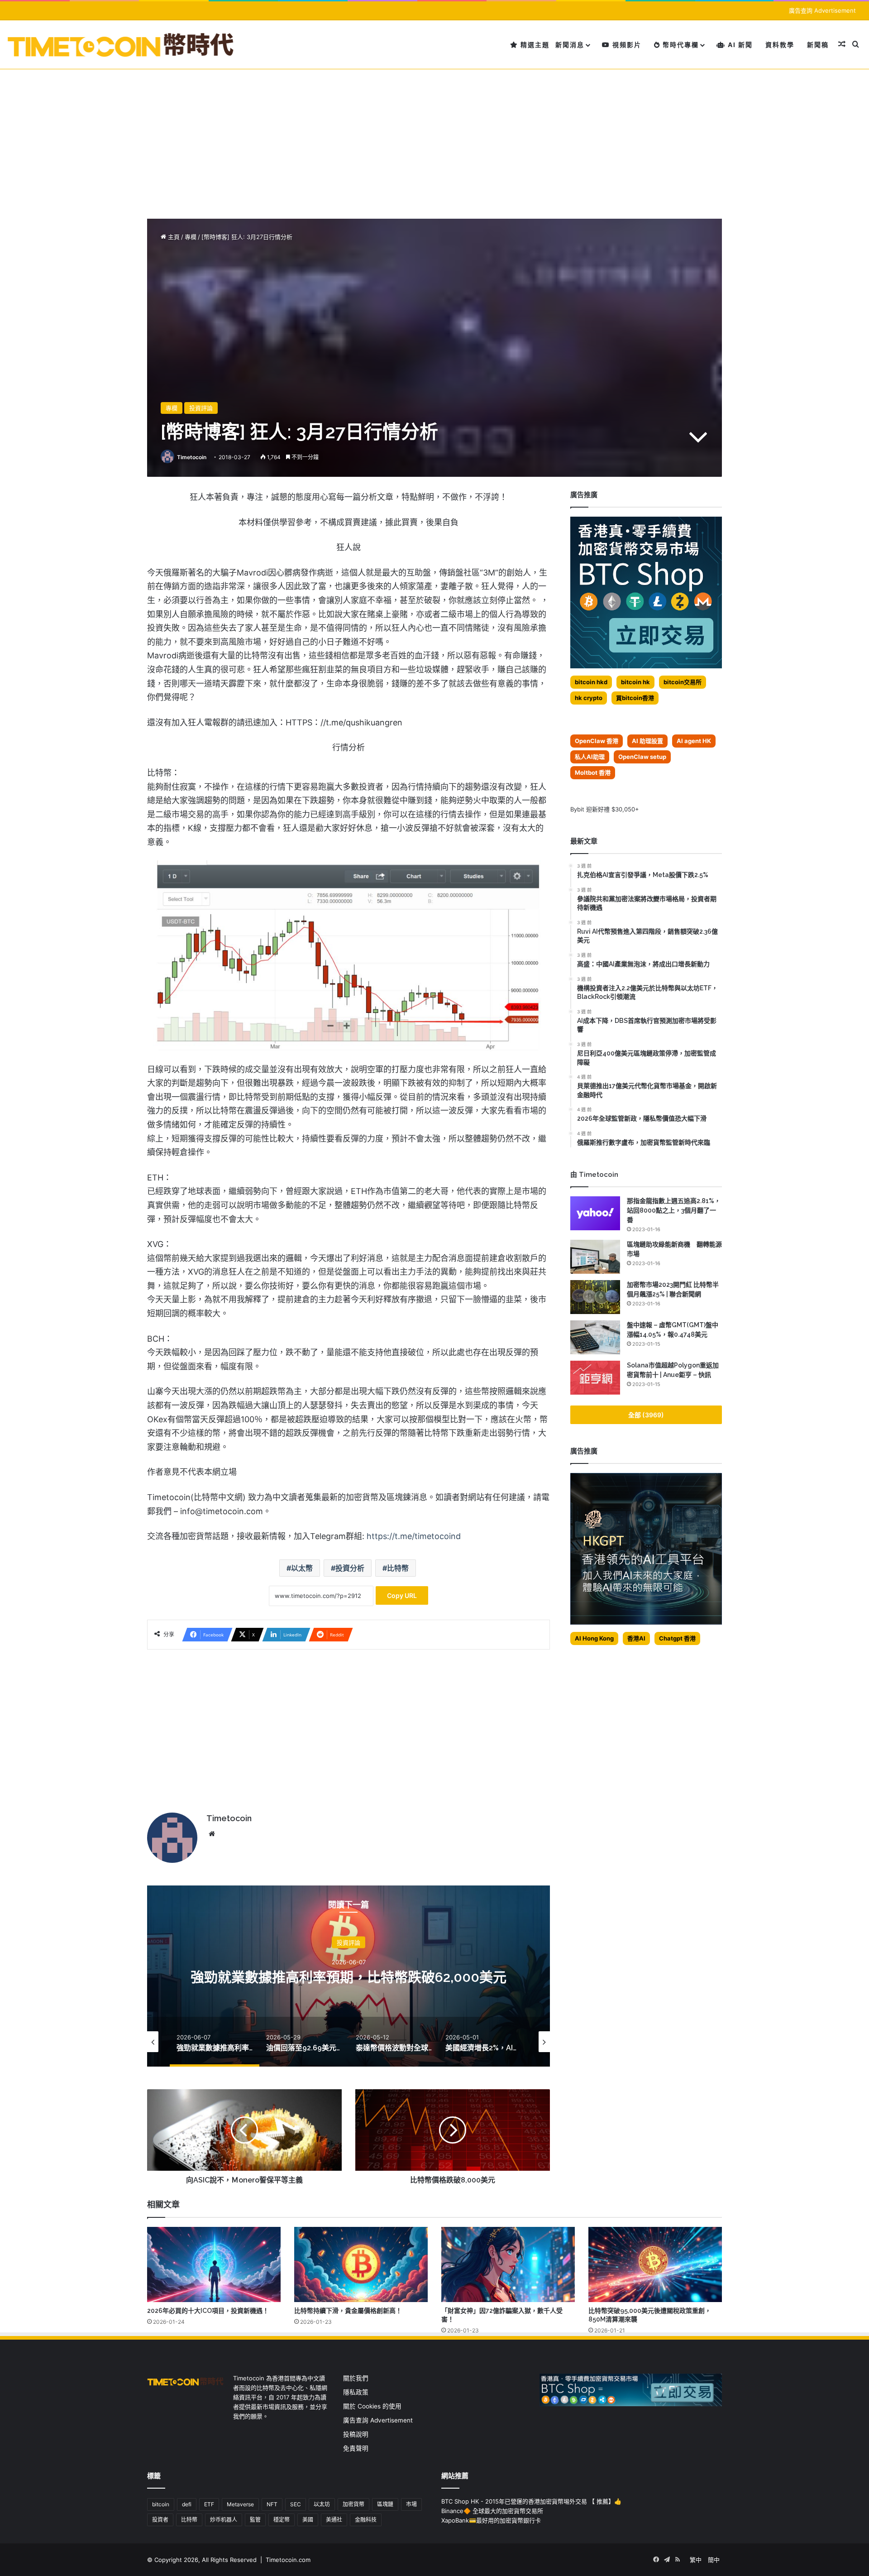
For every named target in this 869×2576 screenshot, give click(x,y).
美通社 (334, 2520)
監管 (255, 2520)
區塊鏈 (385, 2504)
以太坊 (322, 2504)
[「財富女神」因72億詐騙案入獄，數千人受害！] (508, 2264)
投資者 (160, 2520)
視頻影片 (626, 45)
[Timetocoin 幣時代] (121, 45)
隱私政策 (356, 2392)
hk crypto (589, 698)
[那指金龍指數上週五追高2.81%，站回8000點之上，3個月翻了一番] (595, 1213)
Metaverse (240, 2504)
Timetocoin (192, 457)
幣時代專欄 (680, 45)
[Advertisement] (434, 137)
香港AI (636, 1638)
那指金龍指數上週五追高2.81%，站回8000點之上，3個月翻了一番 (674, 1210)
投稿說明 (356, 2434)
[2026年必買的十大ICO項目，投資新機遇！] (214, 2264)
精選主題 (534, 45)
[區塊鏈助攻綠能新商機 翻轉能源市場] (595, 1257)
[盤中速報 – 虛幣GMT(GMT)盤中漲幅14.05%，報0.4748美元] (595, 1337)
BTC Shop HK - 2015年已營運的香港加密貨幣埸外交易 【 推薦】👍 (531, 2501)
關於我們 (356, 2378)
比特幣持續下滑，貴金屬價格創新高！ (348, 2311)
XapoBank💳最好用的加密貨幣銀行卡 (491, 2520)
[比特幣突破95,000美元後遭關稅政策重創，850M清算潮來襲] (655, 2264)
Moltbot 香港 (593, 772)
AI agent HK (694, 741)
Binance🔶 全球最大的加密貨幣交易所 (492, 2511)
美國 (308, 2520)
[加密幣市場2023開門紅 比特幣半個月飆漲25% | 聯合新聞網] (595, 1297)
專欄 (191, 237)
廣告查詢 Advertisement (823, 10)
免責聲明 (356, 2448)
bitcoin (161, 2504)
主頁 (173, 237)
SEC (296, 2504)
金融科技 (366, 2520)
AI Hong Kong (594, 1638)
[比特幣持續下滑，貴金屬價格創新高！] (361, 2264)
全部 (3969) (646, 1415)
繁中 (696, 2560)
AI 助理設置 (647, 741)
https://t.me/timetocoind (414, 1536)
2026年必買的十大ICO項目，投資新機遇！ (208, 2311)
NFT (272, 2504)
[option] (349, 1976)
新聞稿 (818, 45)
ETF (209, 2504)
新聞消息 (570, 45)
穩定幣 (282, 2520)
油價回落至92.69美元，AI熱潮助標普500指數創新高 (349, 1977)
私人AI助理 (590, 757)
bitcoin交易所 (683, 682)
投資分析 (350, 1568)
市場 (411, 2504)
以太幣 (302, 1568)
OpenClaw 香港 (597, 741)
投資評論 (201, 408)
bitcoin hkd (591, 682)
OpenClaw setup (642, 757)
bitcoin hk (635, 682)
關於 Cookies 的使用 (372, 2406)
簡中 (714, 2560)
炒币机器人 (224, 2520)
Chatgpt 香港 (677, 1638)
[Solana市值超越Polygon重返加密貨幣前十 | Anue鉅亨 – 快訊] (595, 1378)
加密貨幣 (353, 2504)
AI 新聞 (739, 45)
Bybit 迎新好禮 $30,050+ (605, 809)
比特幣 (398, 1568)
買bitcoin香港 (635, 698)
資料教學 (780, 45)
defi (187, 2504)
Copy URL (402, 1595)
